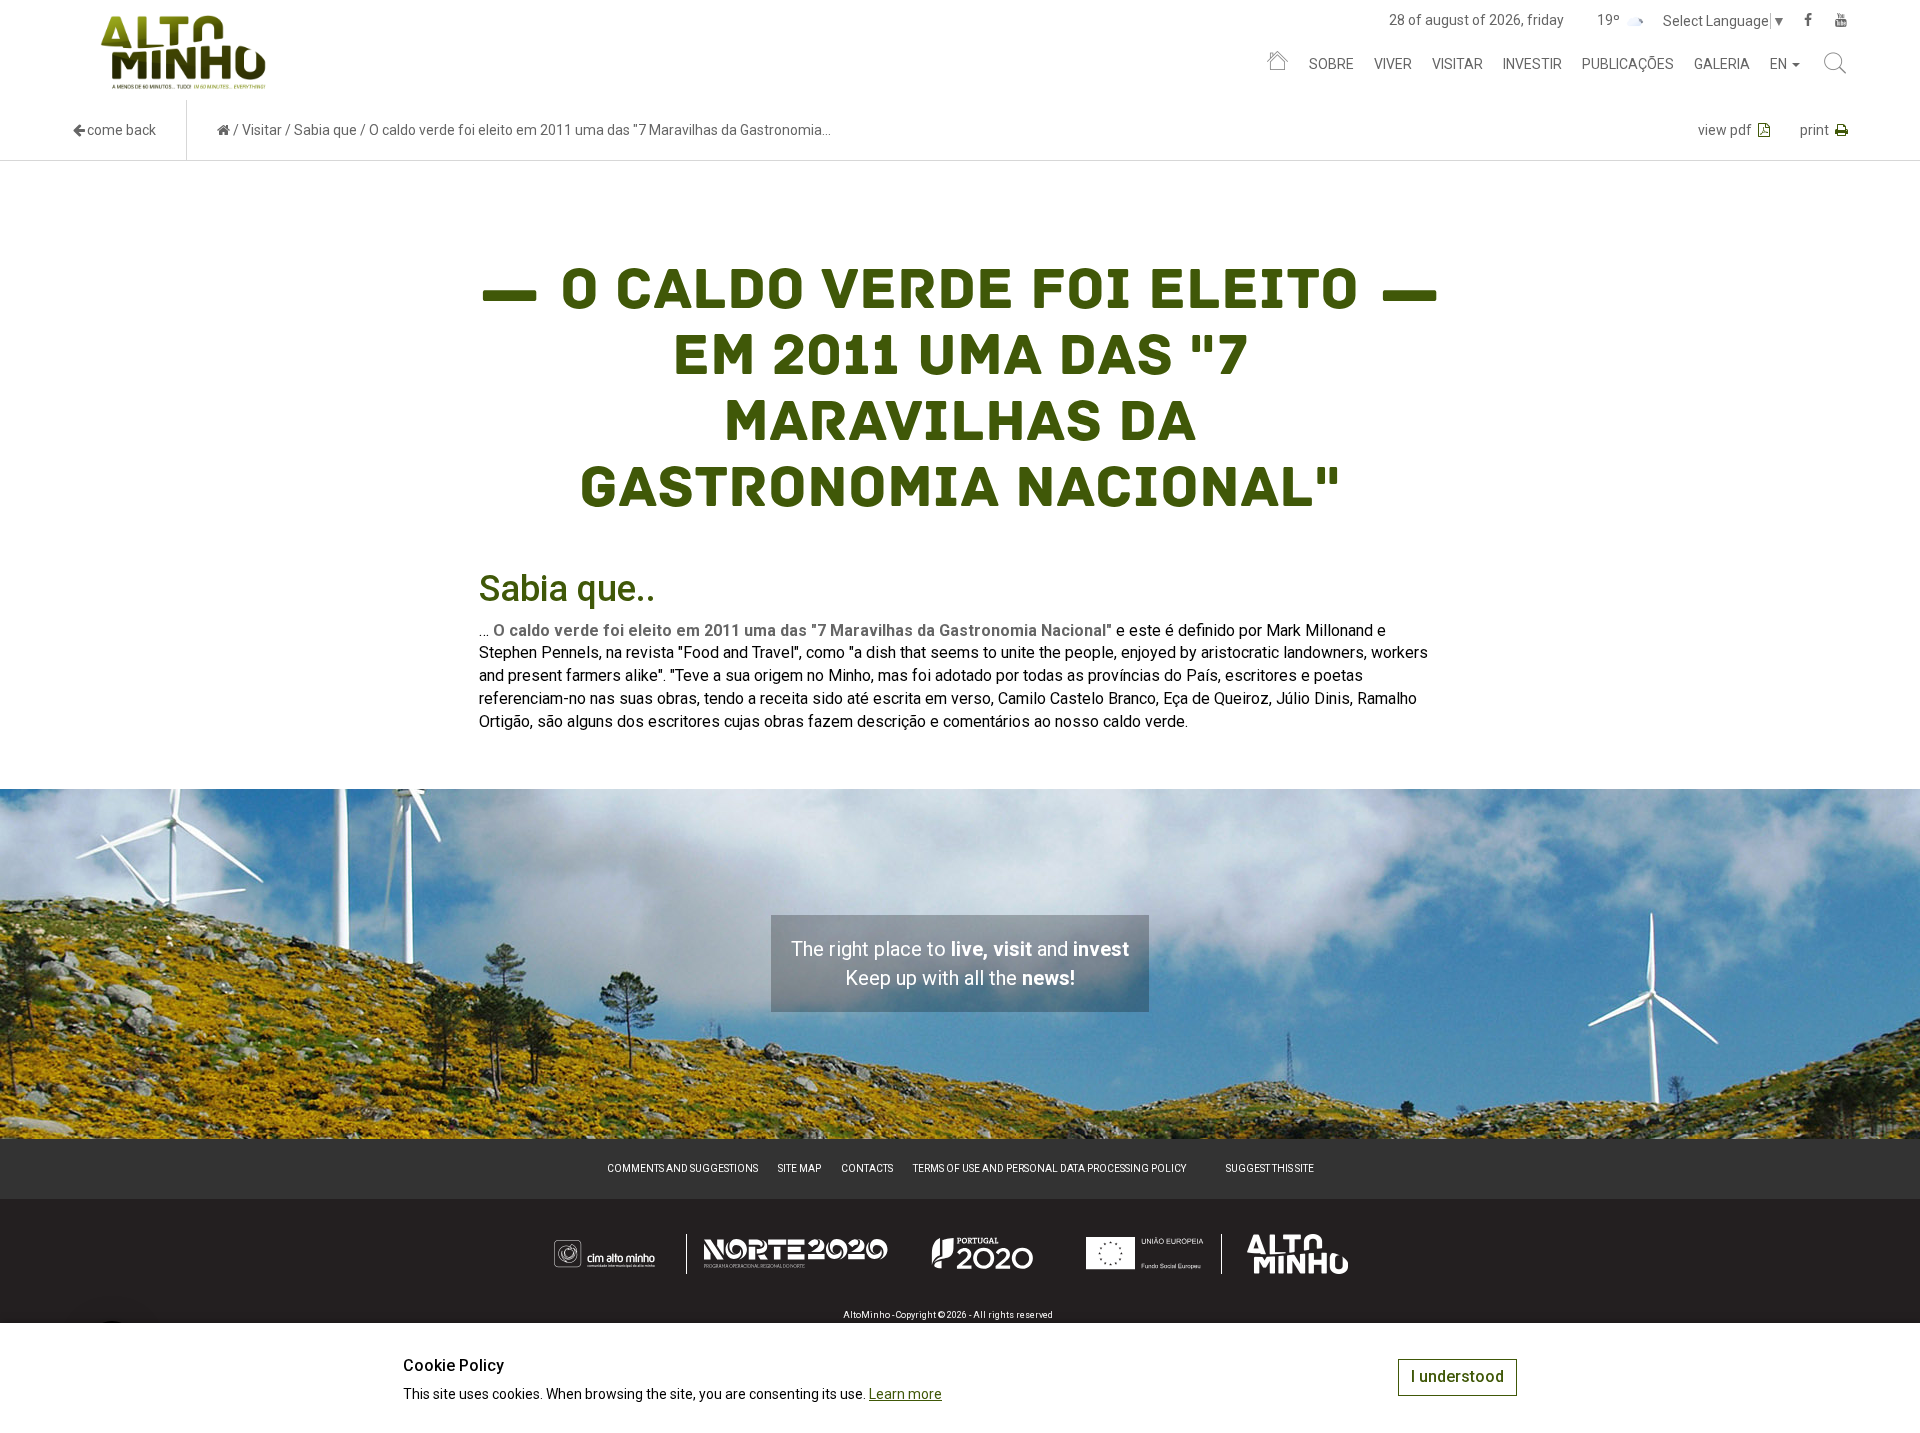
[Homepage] (1277, 65)
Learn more (905, 1394)
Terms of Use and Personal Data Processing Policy (1049, 1168)
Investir (1532, 64)
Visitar (1457, 64)
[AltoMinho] (183, 25)
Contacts (867, 1168)
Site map (799, 1168)
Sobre (1331, 64)
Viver (1393, 64)
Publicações (1628, 64)
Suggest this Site (1270, 1168)
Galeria (1722, 64)
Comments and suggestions (682, 1168)
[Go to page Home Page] (223, 130)
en (1780, 64)
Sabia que (325, 130)
